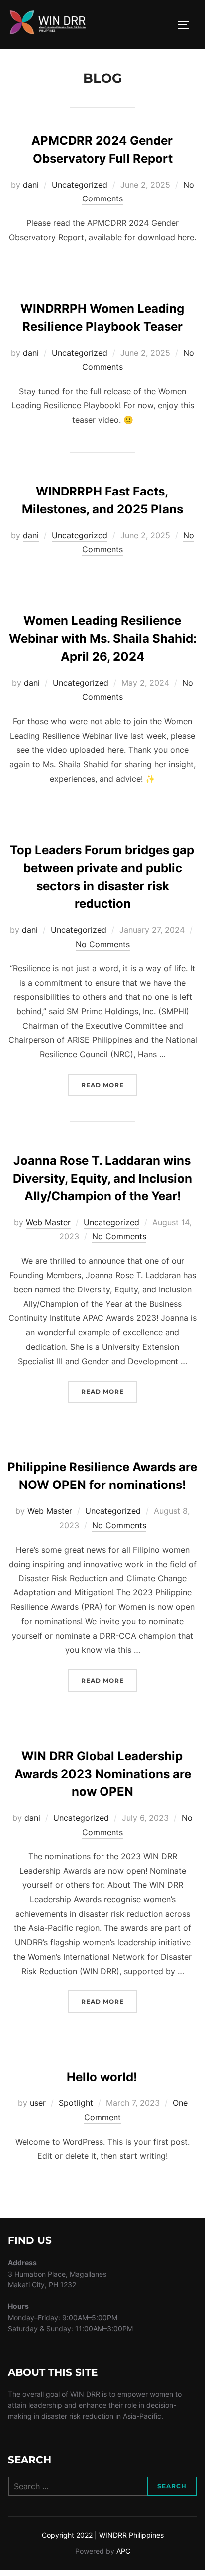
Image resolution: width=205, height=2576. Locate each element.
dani (31, 185)
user (38, 2103)
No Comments (103, 944)
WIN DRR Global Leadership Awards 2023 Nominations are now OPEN (103, 1774)
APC (123, 2551)
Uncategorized (80, 185)
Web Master (48, 1222)
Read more (109, 1085)
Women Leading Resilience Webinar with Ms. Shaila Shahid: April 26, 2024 (103, 639)
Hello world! (102, 2077)
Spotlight (76, 2103)
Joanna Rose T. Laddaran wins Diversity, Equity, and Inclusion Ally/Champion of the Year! (102, 1178)
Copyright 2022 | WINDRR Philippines (103, 2535)
